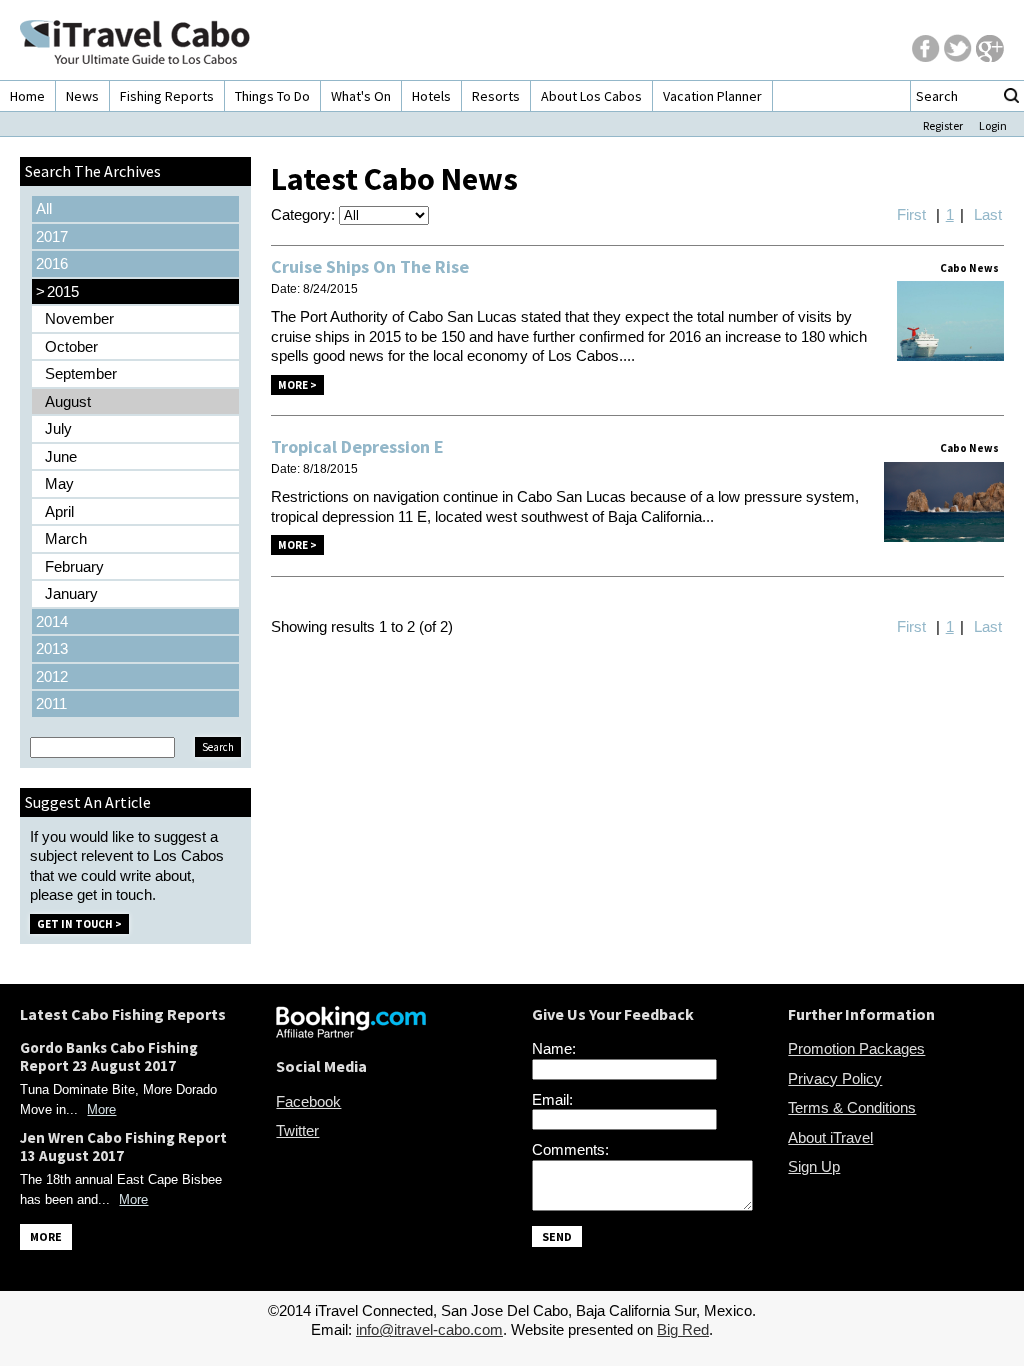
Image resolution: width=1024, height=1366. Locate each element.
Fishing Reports (167, 96)
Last (988, 214)
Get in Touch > (79, 924)
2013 (52, 648)
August (68, 401)
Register (943, 125)
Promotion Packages (856, 1048)
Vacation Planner (712, 96)
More (101, 1109)
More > (297, 385)
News (82, 96)
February (74, 566)
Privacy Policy (835, 1078)
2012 (52, 676)
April (59, 511)
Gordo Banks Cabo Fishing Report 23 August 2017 (109, 1056)
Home (27, 96)
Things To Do (272, 96)
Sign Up (814, 1166)
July (58, 428)
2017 (52, 236)
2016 (52, 263)
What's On (361, 96)
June (61, 456)
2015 (57, 291)
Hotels (431, 96)
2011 (51, 703)
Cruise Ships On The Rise (370, 266)
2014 (52, 621)
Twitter (297, 1130)
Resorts (496, 96)
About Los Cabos (591, 96)
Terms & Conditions (852, 1107)
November (79, 318)
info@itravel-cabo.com (429, 1329)
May (59, 483)
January (71, 593)
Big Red (683, 1329)
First (911, 214)
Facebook (308, 1101)
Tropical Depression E (357, 446)
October (71, 346)
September (81, 373)
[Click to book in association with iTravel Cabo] (351, 1032)
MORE (46, 1236)
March (66, 538)
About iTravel (830, 1137)
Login (993, 125)
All (44, 208)
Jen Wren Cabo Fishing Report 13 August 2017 (123, 1146)
